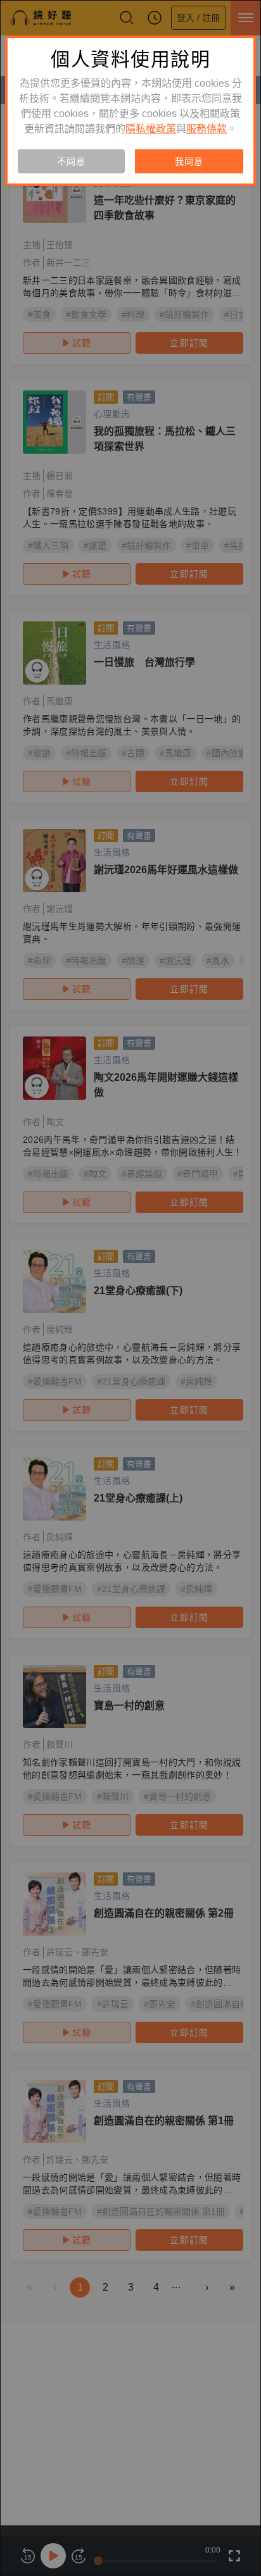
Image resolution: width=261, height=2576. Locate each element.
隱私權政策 (151, 129)
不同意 (71, 161)
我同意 (189, 161)
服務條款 (207, 129)
